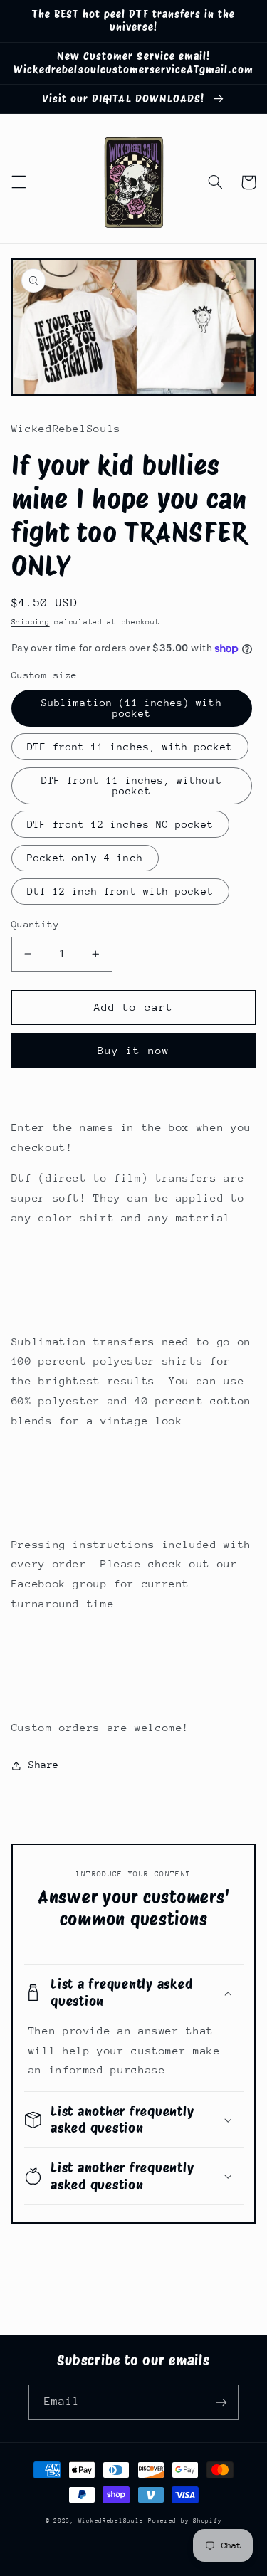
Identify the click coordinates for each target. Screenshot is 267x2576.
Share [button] (44, 1765)
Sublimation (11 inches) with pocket (131, 708)
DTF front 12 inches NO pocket (120, 824)
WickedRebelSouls (111, 2520)
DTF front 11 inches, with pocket (130, 747)
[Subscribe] (221, 2402)
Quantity (35, 924)
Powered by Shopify (185, 2520)
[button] (19, 182)
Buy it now (133, 1050)
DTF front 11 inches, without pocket (131, 785)
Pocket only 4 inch (85, 858)
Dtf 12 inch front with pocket (120, 891)
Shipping (31, 622)
